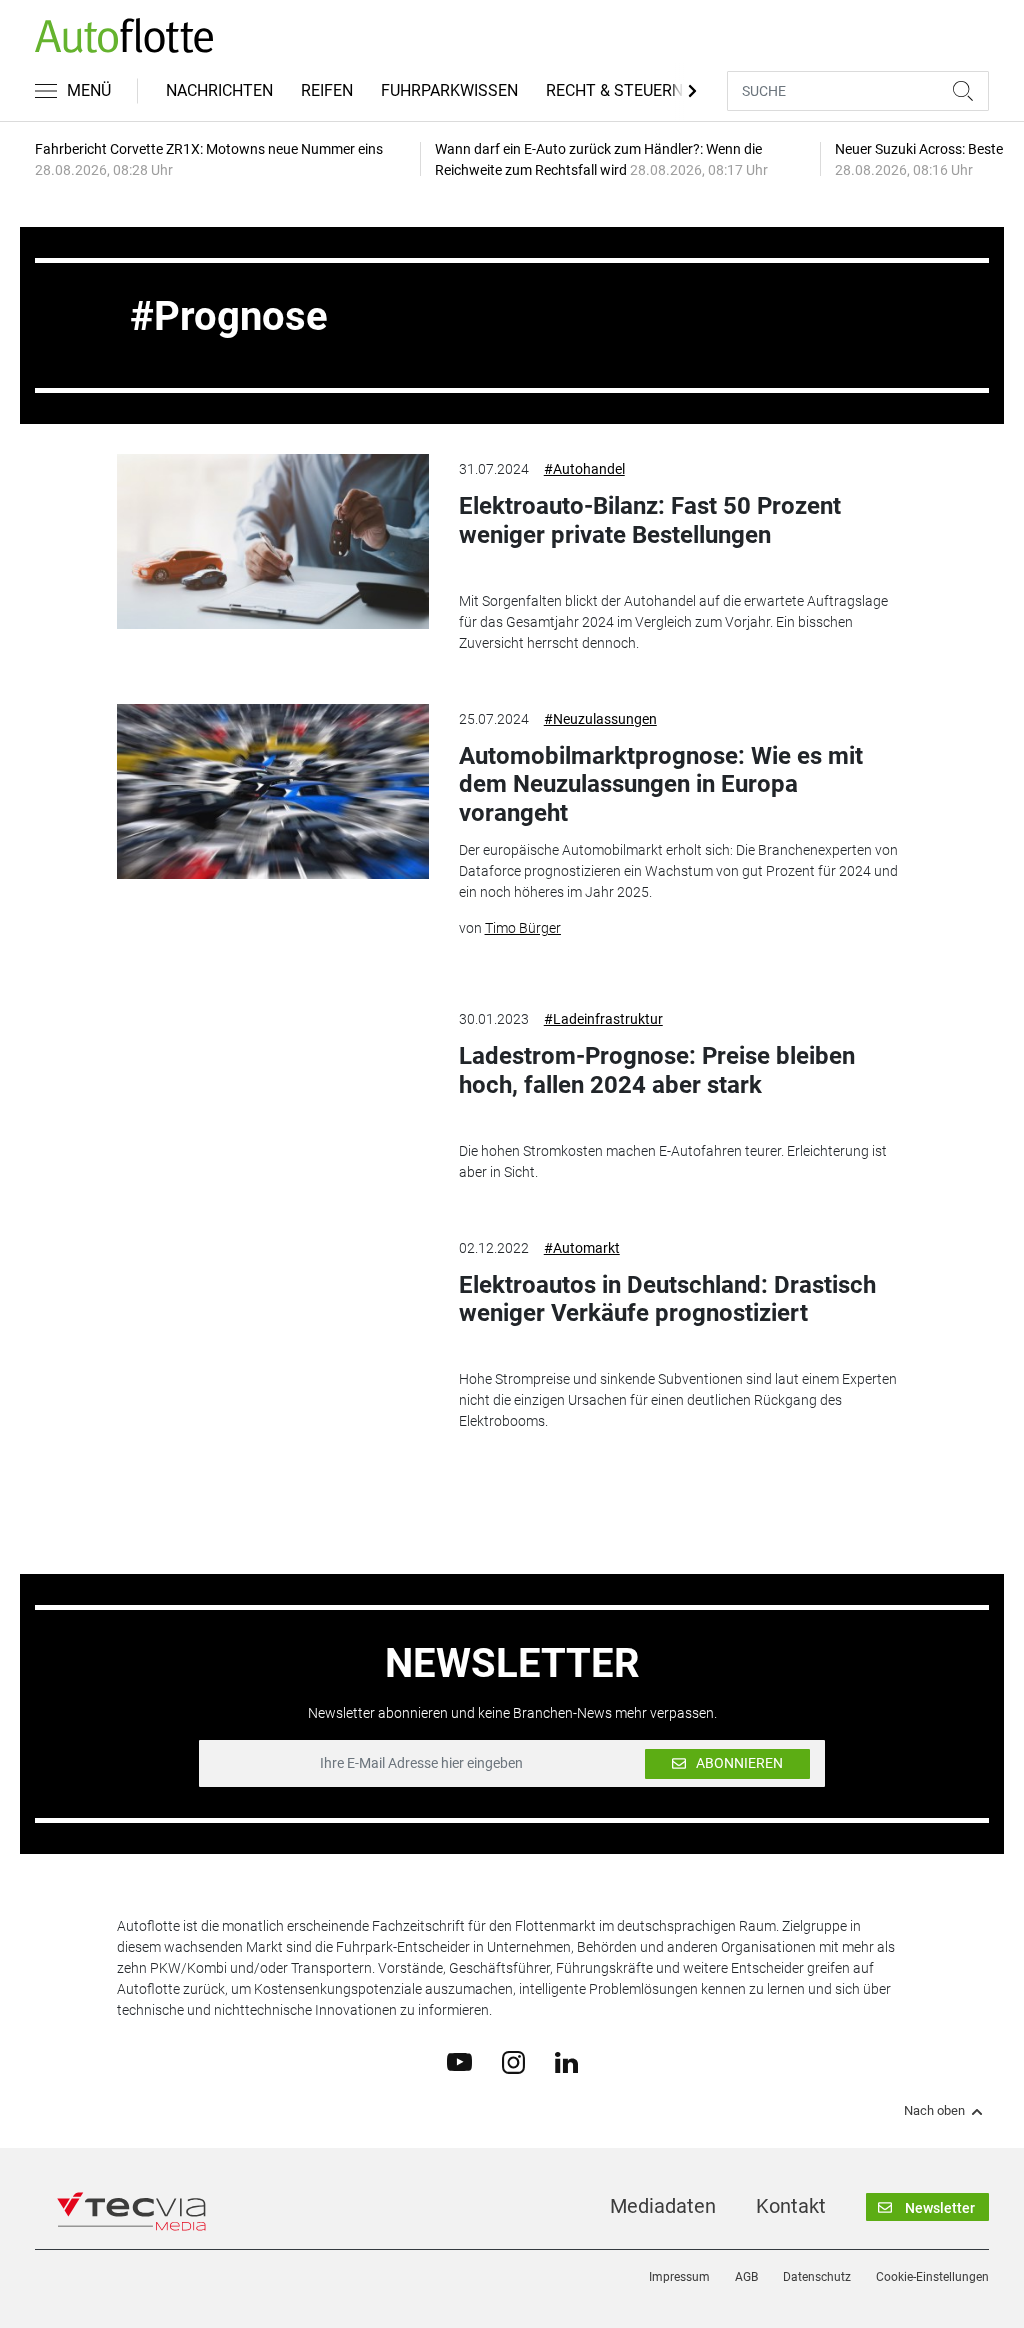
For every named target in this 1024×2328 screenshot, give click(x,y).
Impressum (679, 2277)
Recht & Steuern (614, 90)
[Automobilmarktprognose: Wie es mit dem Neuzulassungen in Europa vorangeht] (272, 791)
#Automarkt (582, 1248)
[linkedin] (566, 2061)
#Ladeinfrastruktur (603, 1019)
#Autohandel (584, 469)
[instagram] (513, 2061)
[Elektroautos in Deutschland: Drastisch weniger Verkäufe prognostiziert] (272, 1320)
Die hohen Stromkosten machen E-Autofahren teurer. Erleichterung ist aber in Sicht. (673, 1161)
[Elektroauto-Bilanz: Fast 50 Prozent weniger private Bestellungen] (272, 541)
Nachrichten (219, 90)
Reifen (327, 90)
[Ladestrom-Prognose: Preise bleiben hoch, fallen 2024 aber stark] (272, 1091)
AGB (746, 2277)
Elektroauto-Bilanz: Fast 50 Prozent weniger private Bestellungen (650, 520)
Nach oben (934, 2111)
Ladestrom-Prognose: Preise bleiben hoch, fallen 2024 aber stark (657, 1070)
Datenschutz (817, 2277)
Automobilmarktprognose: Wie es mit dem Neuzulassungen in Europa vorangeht (661, 785)
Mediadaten (663, 2206)
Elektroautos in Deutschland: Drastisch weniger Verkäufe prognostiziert (667, 1299)
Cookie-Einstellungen (932, 2277)
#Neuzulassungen (600, 719)
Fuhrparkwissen (449, 90)
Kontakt (791, 2206)
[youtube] (459, 2061)
